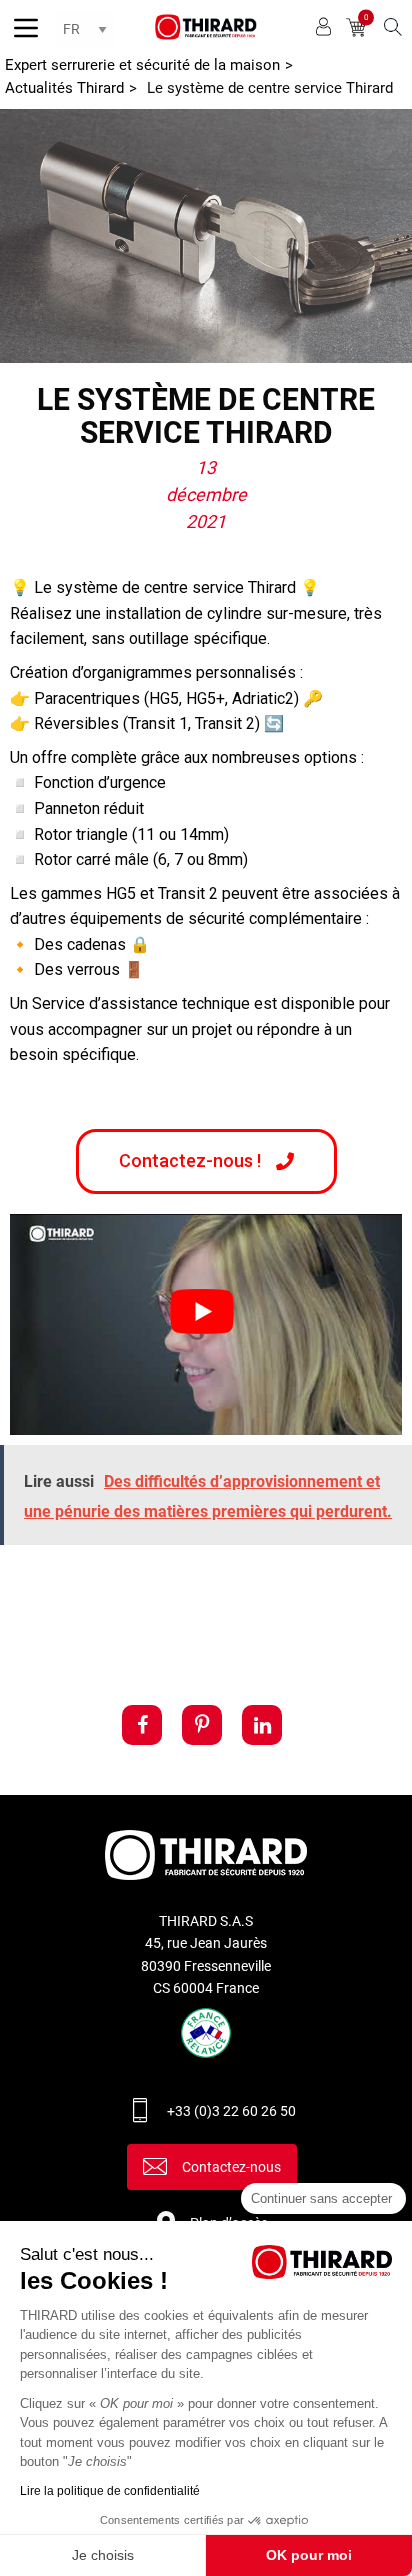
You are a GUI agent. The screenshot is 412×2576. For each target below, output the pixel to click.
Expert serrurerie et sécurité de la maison (142, 65)
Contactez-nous (231, 2167)
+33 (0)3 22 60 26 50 (231, 2111)
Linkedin (262, 1725)
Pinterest (202, 1725)
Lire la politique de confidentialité (110, 2491)
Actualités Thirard (64, 88)
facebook (142, 1725)
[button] (206, 1161)
